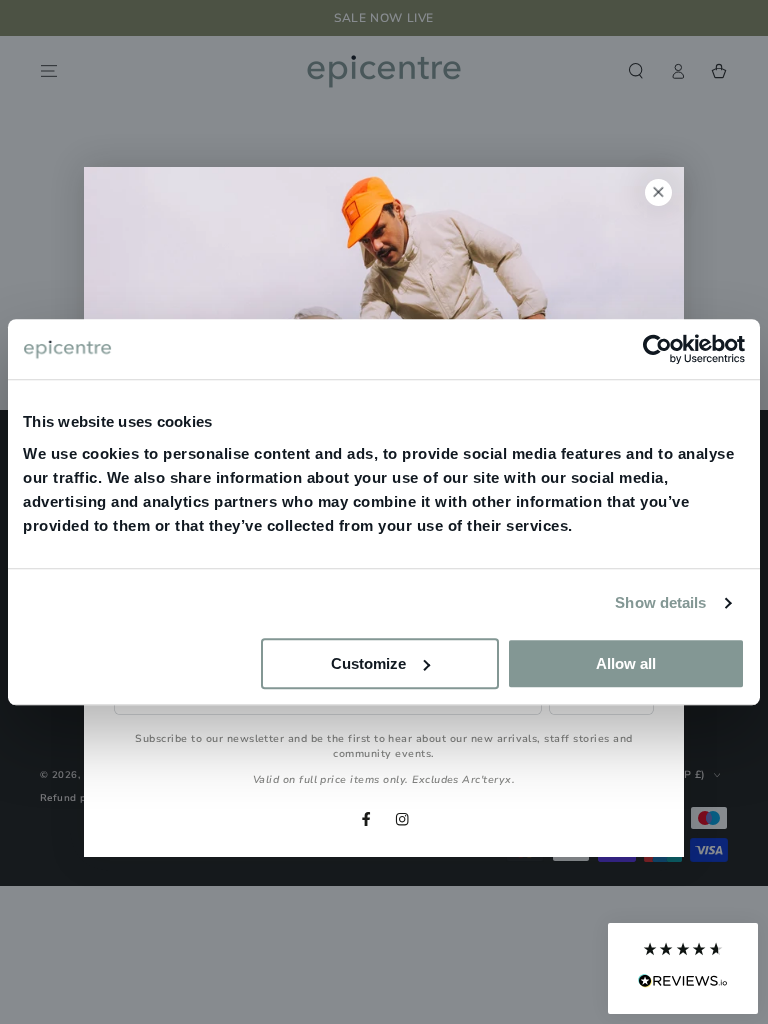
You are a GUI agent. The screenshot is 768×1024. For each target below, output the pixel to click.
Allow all (626, 663)
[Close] (658, 192)
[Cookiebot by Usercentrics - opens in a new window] (657, 349)
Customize (368, 663)
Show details (660, 602)
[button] (683, 968)
